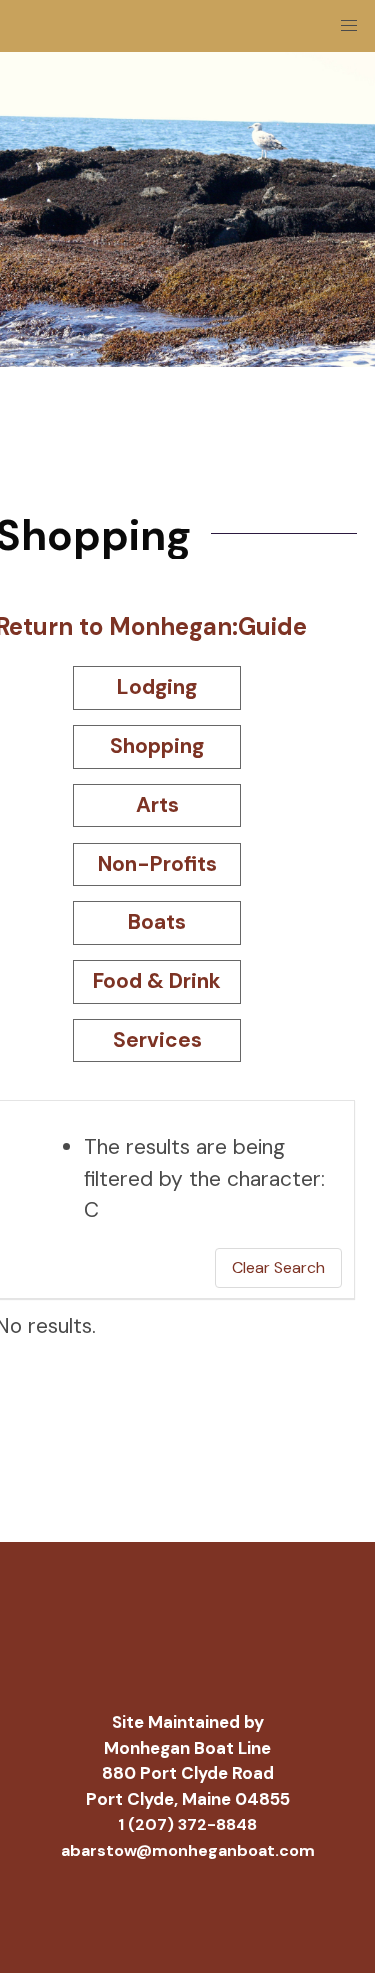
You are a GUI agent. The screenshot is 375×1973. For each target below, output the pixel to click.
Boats (157, 922)
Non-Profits (157, 864)
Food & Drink (157, 981)
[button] (349, 26)
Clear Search (278, 1267)
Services (157, 1040)
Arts (157, 805)
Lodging (157, 687)
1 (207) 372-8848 (187, 1824)
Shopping (157, 746)
